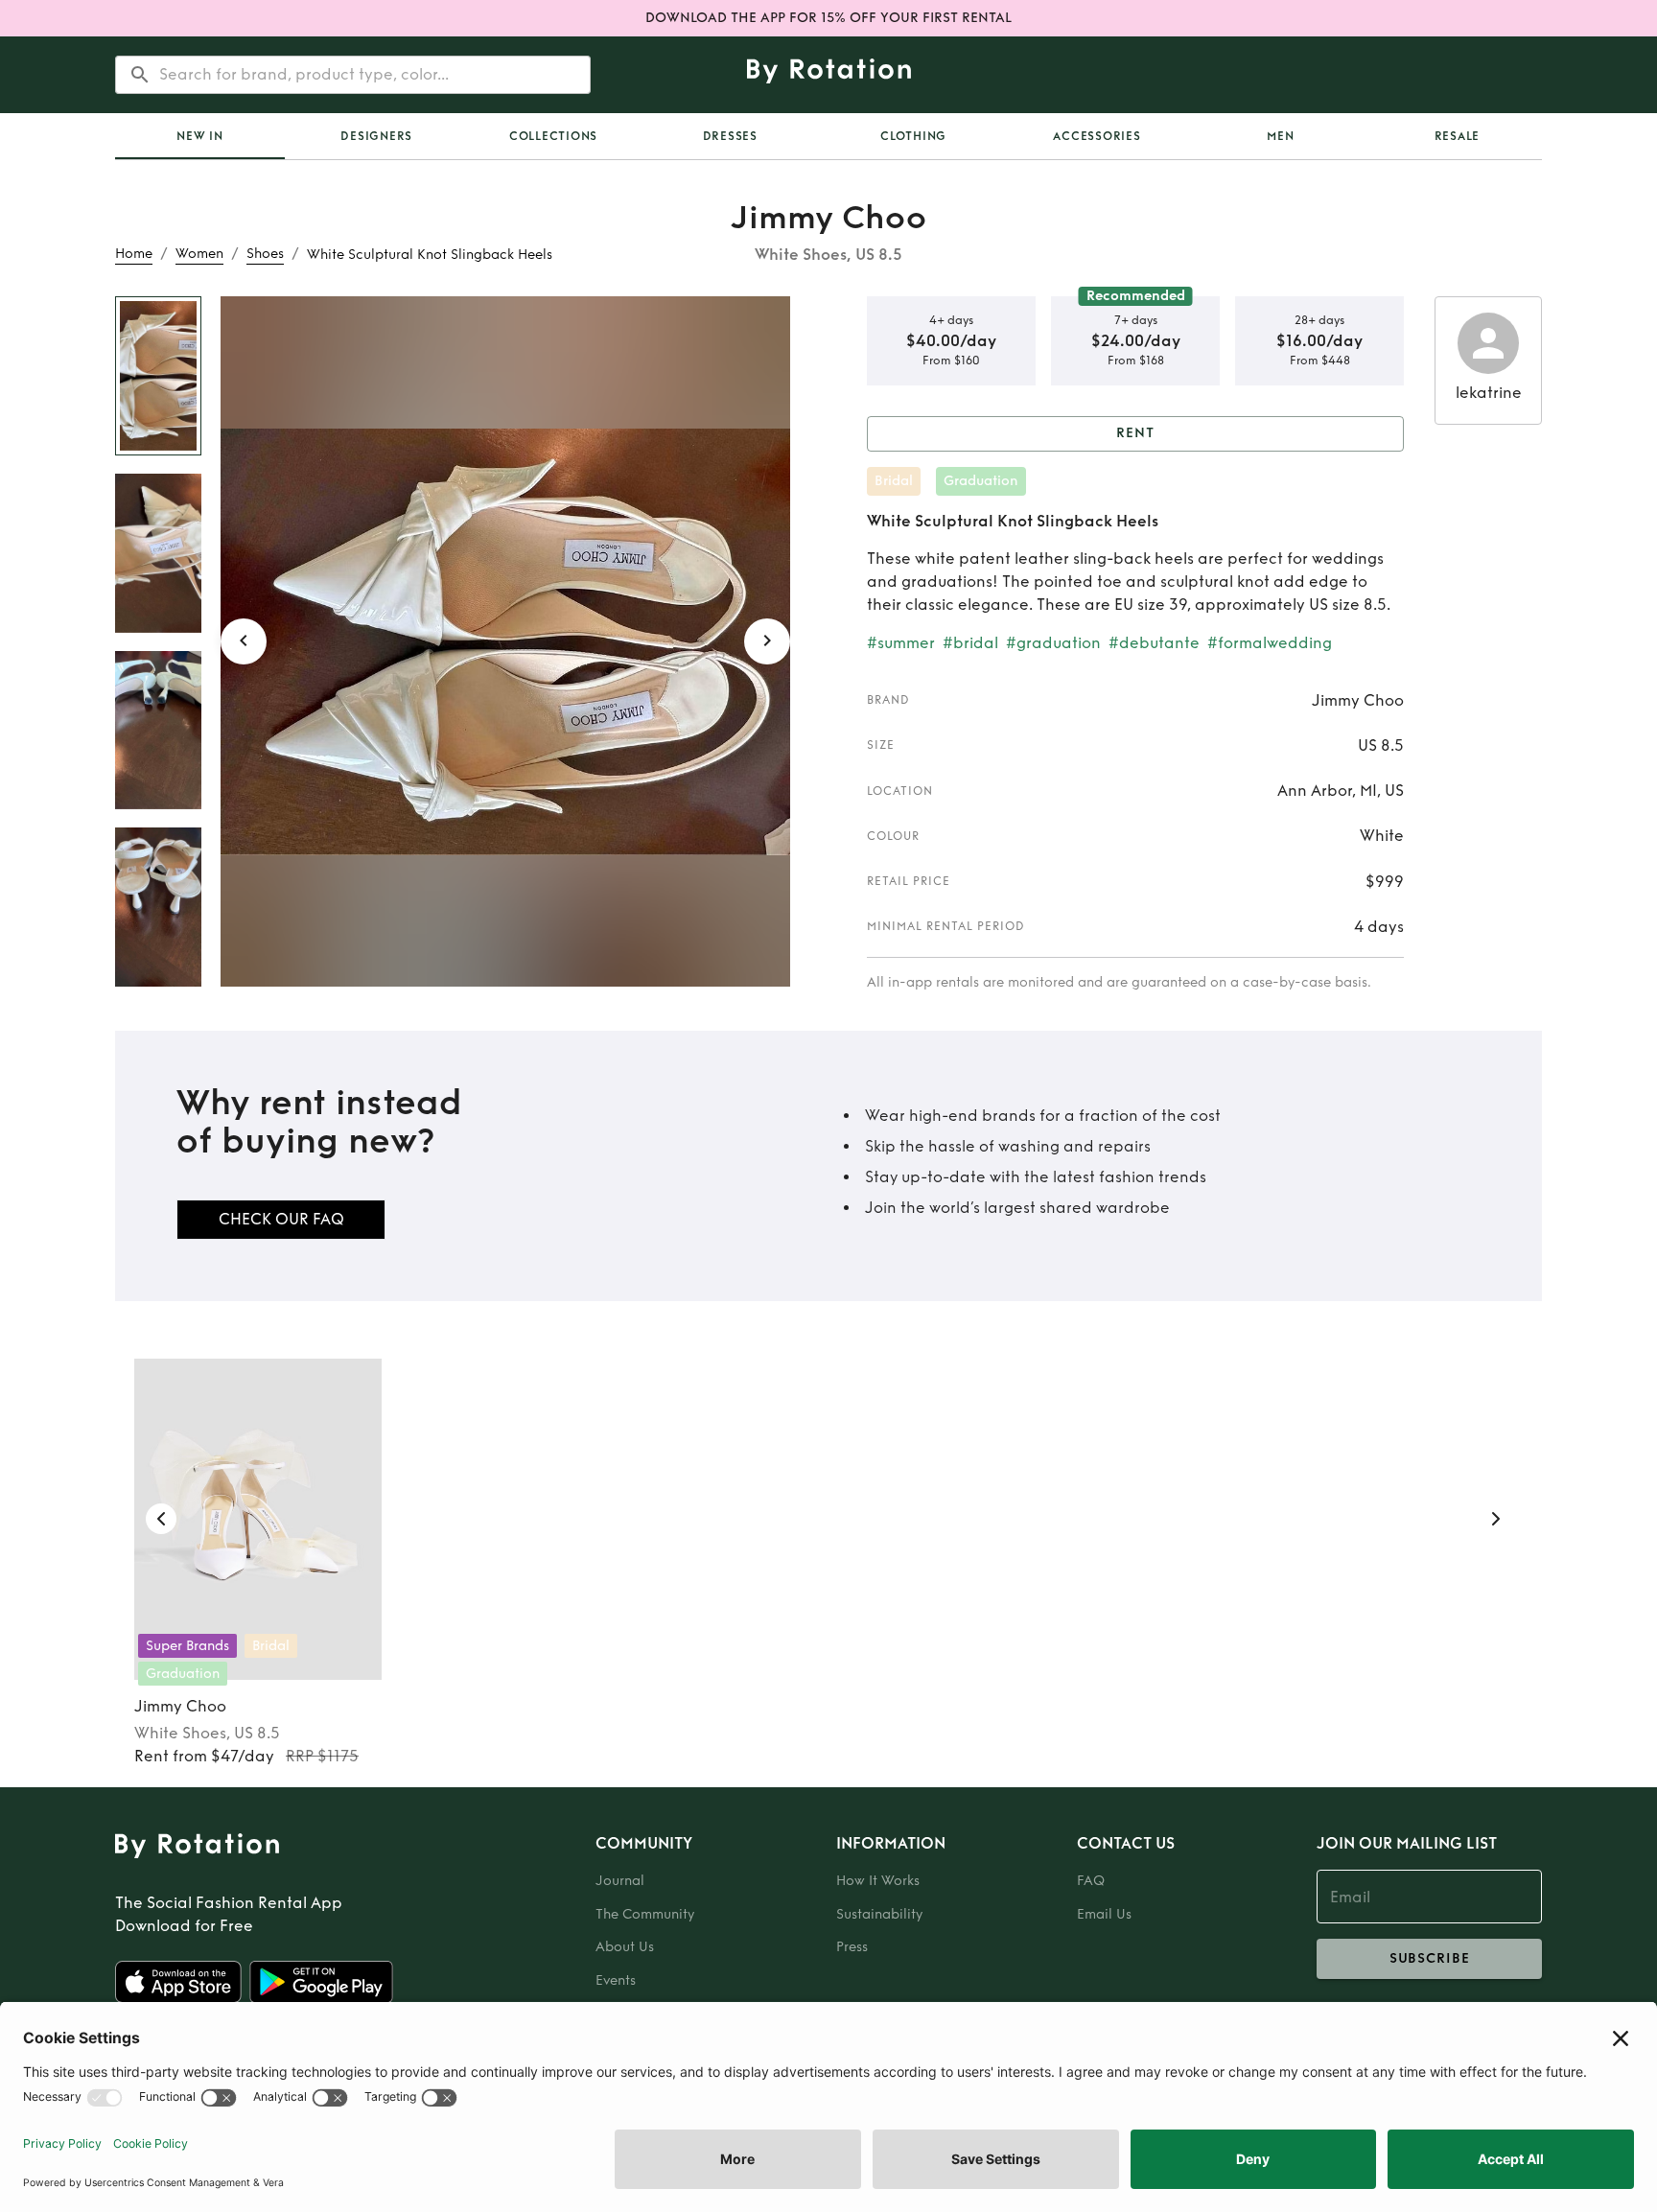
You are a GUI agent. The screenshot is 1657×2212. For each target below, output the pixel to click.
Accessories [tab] (1097, 136)
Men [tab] (1280, 136)
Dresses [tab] (730, 136)
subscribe (1430, 1958)
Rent (1135, 433)
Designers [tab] (376, 136)
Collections (553, 136)
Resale (1458, 136)
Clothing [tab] (913, 136)
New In (200, 136)
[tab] (200, 136)
